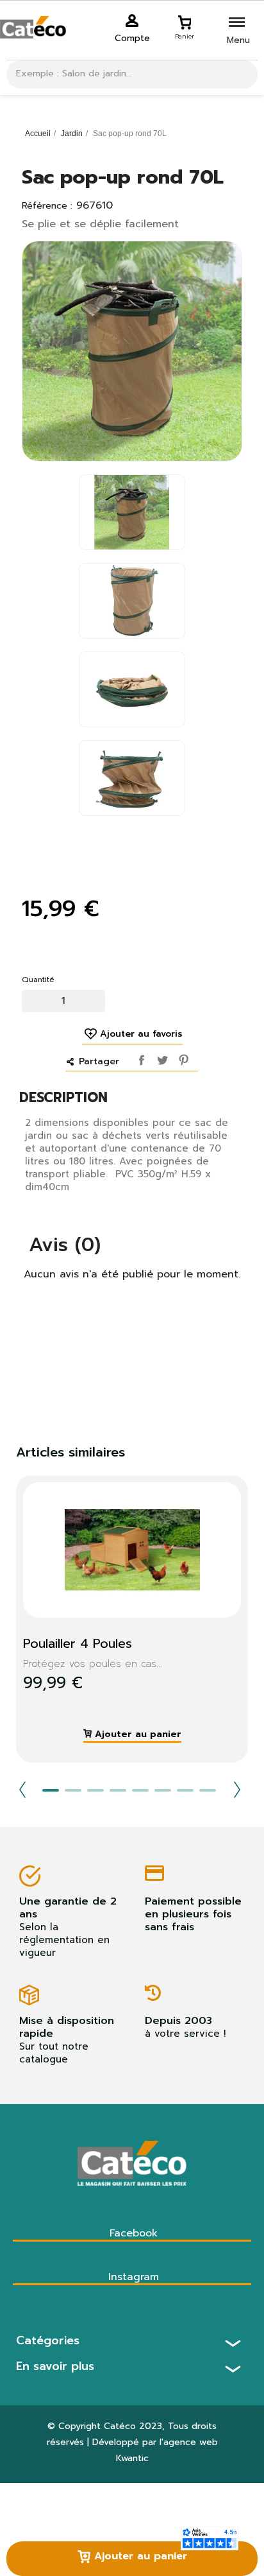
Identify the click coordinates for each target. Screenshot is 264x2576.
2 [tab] (73, 1790)
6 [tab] (163, 1790)
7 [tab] (185, 1790)
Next (237, 1790)
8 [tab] (208, 1790)
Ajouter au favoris (141, 1034)
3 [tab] (95, 1790)
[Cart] (185, 21)
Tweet (161, 1057)
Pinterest (181, 1057)
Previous (22, 1790)
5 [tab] (140, 1790)
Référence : (47, 206)
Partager (140, 1057)
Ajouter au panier (139, 2556)
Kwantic (132, 2458)
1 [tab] (51, 1790)
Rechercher (243, 74)
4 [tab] (118, 1790)
